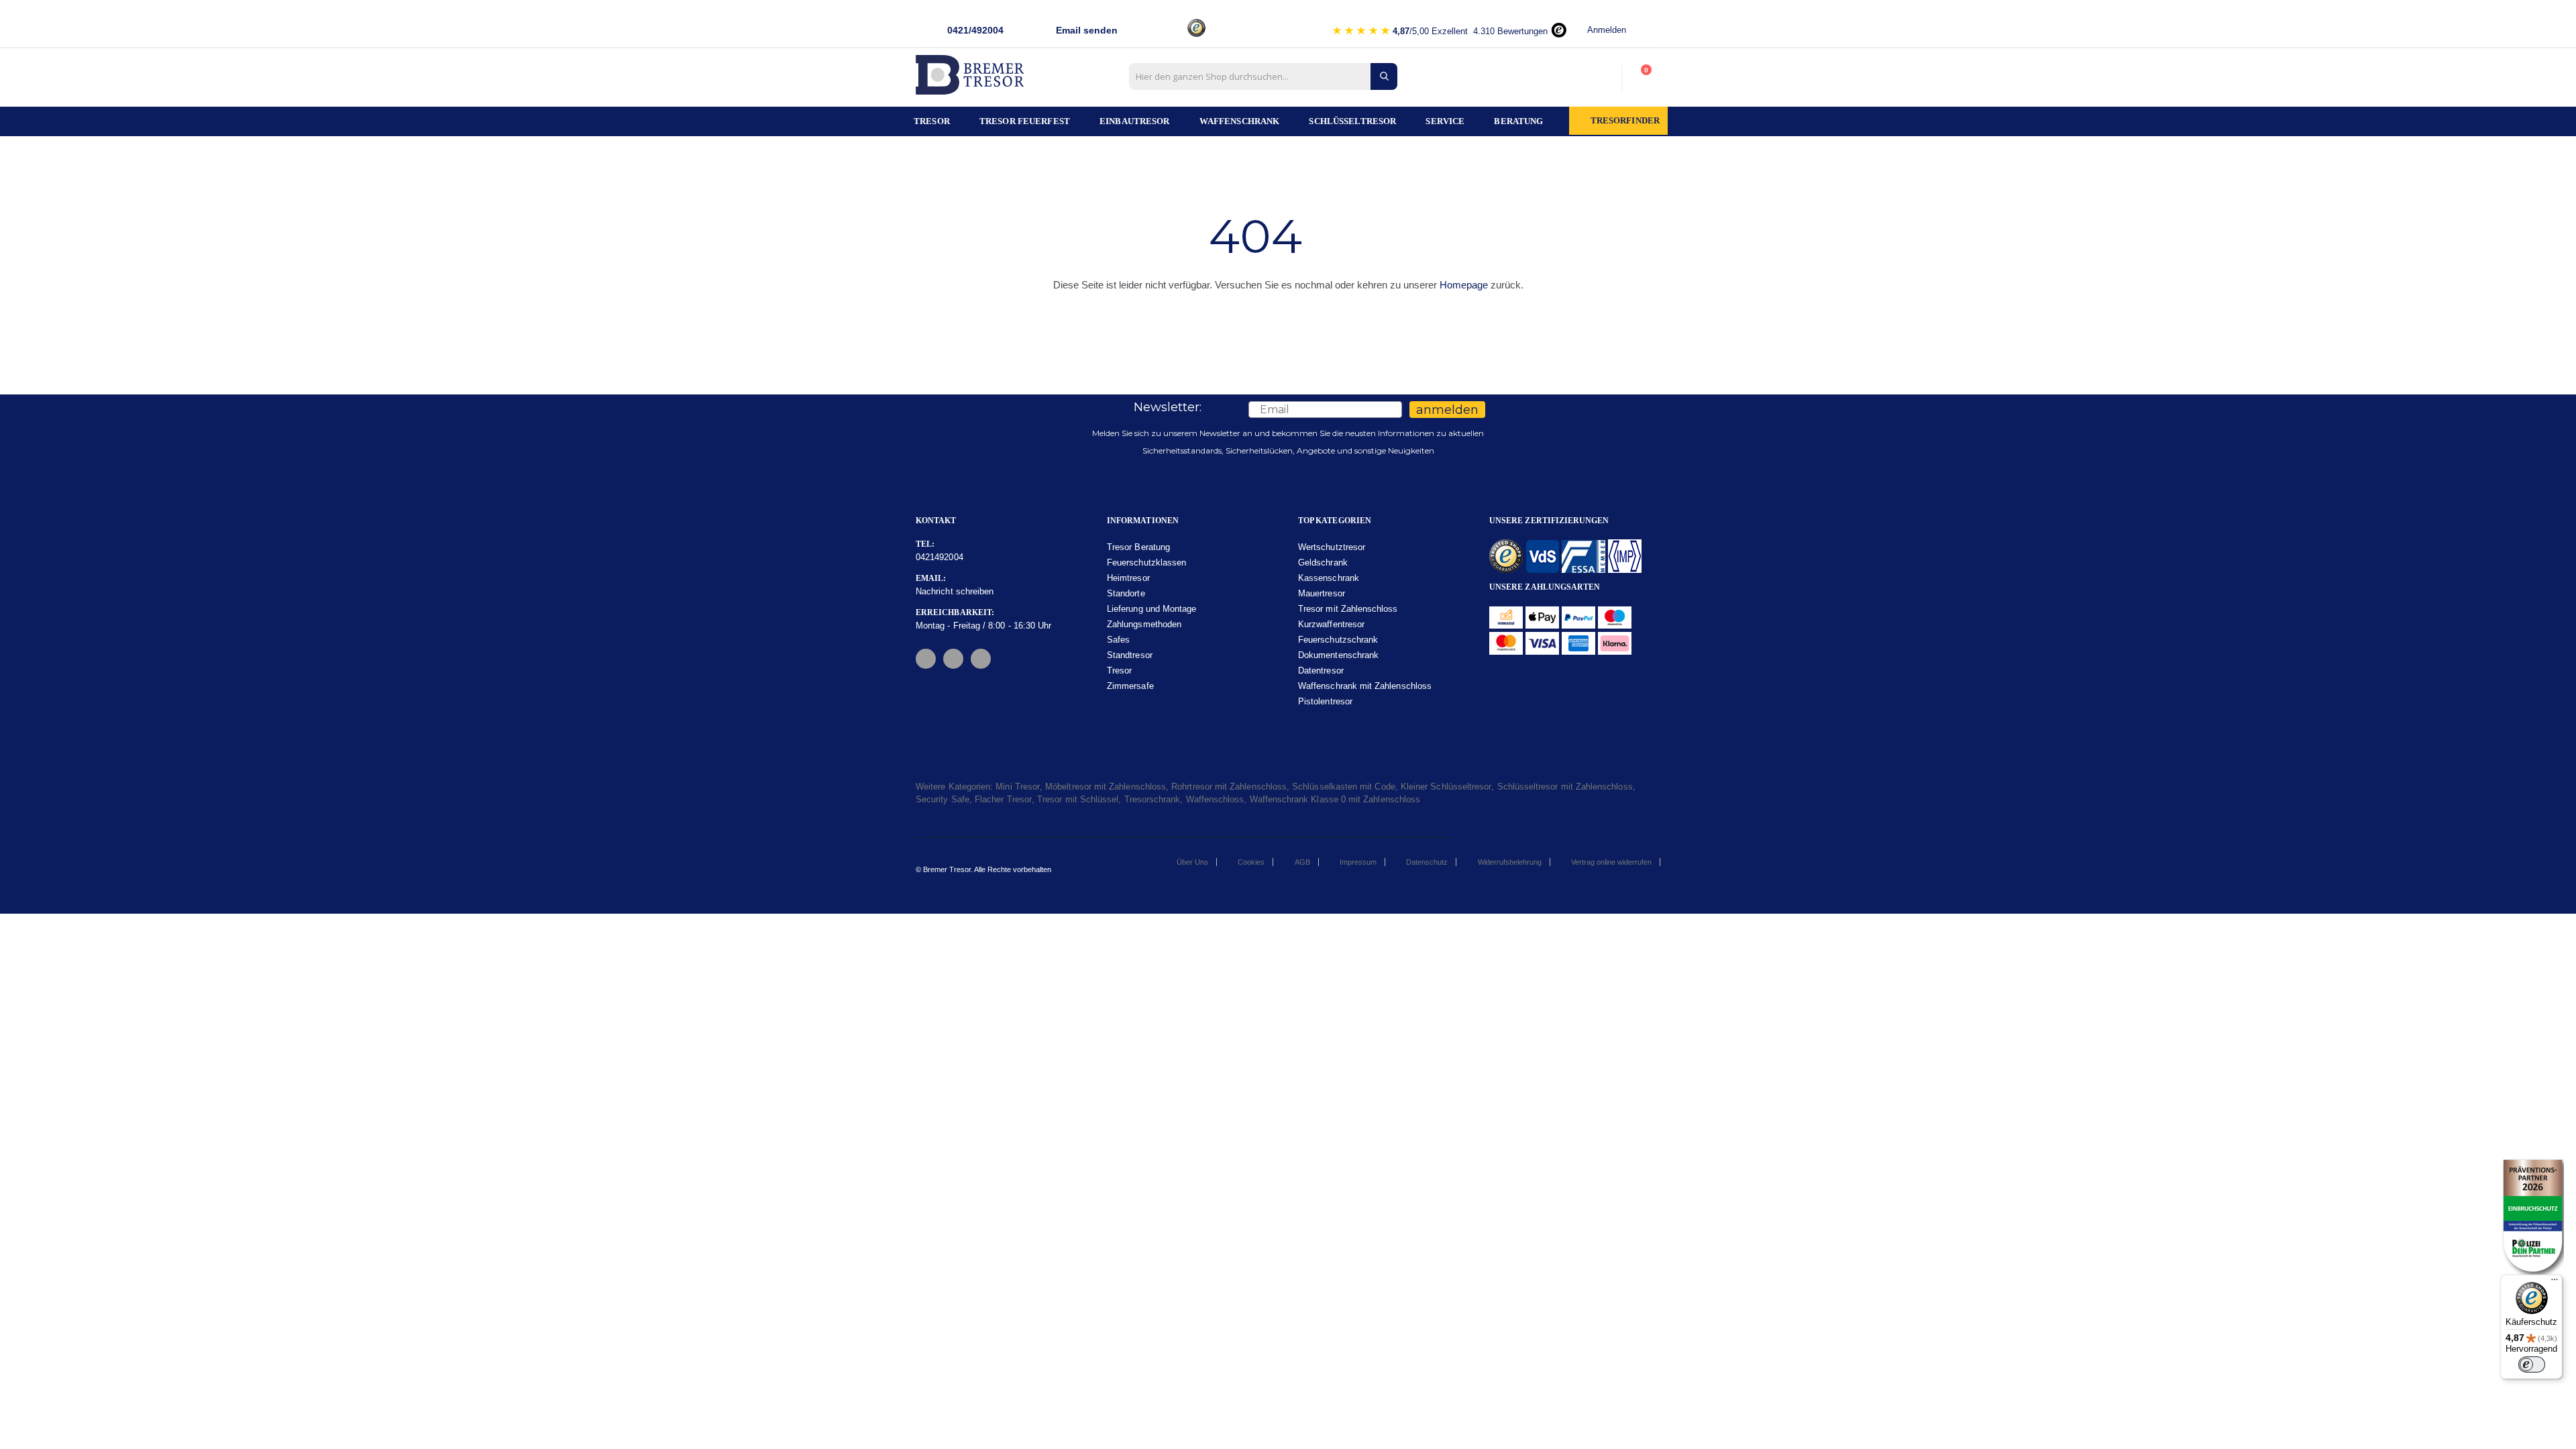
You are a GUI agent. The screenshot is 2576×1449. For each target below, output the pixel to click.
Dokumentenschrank (1338, 655)
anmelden (1447, 410)
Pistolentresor (1325, 701)
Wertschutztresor (1332, 547)
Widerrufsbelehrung (1510, 862)
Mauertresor (1322, 593)
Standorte (1126, 593)
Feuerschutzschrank (1338, 640)
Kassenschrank (1329, 578)
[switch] (2532, 1364)
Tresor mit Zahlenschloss (1348, 609)
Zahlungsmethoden (1144, 624)
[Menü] (2555, 1283)
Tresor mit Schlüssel (1078, 799)
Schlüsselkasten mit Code (1344, 787)
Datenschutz (1427, 862)
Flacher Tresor (1003, 799)
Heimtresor (1128, 578)
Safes (1118, 640)
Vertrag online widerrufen (1611, 862)
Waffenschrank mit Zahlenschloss (1365, 686)
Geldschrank (1323, 562)
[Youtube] (981, 659)
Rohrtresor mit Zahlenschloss (1229, 787)
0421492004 (940, 557)
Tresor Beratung (1138, 547)
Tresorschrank (1152, 799)
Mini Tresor (1018, 787)
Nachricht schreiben (955, 591)
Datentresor (1321, 670)
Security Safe (943, 799)
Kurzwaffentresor (1331, 624)
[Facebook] (926, 659)
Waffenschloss (1215, 799)
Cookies (1251, 862)
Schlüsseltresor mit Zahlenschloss (1565, 787)
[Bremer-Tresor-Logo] (973, 79)
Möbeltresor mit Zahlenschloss (1106, 787)
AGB (1302, 862)
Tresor (1119, 670)
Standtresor (1130, 655)
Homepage (1464, 285)
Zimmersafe (1130, 686)
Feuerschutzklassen (1146, 562)
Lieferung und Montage (1151, 609)
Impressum (1358, 862)
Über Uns (1192, 862)
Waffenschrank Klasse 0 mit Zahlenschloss (1335, 799)
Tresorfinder (1625, 121)
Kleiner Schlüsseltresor (1446, 787)
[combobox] (1263, 76)
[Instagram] (953, 659)
